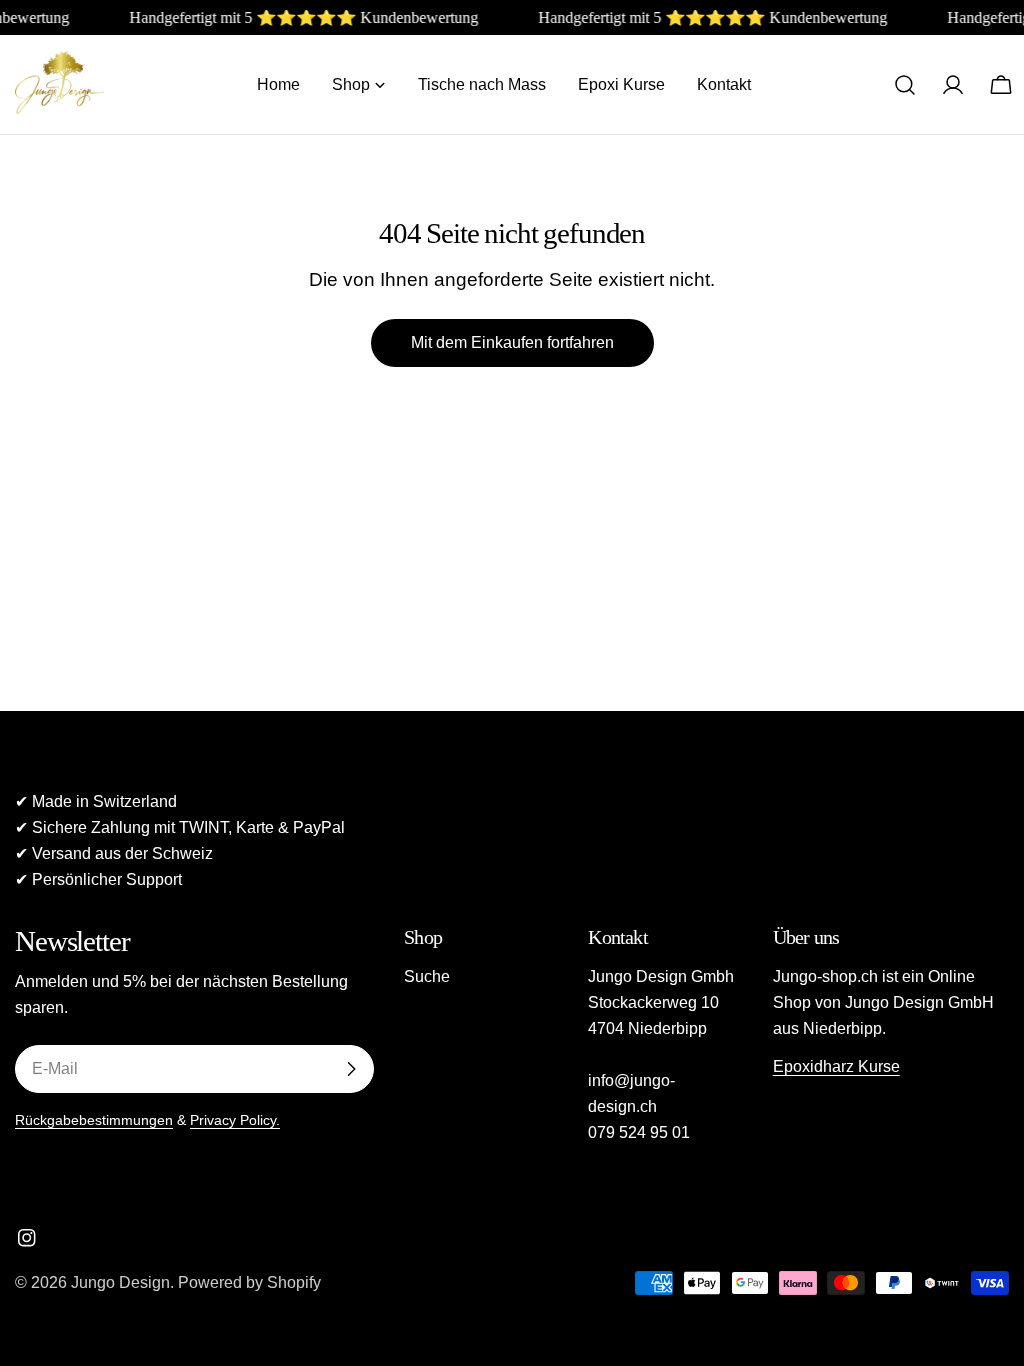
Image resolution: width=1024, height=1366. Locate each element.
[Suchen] (905, 85)
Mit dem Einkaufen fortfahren (512, 342)
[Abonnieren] (351, 1069)
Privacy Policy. (235, 1120)
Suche (427, 976)
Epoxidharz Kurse (836, 1066)
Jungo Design (120, 1282)
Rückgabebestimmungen (94, 1120)
